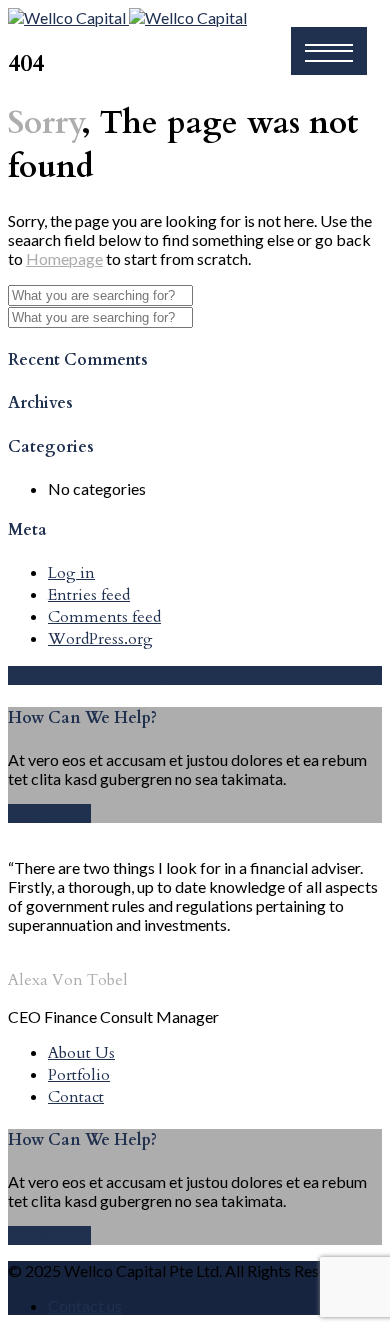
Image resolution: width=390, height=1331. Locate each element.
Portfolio (79, 1075)
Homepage (64, 258)
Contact (76, 1097)
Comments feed (104, 617)
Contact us (85, 1305)
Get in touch (49, 813)
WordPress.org (100, 639)
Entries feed (89, 595)
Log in (71, 573)
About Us (81, 1053)
